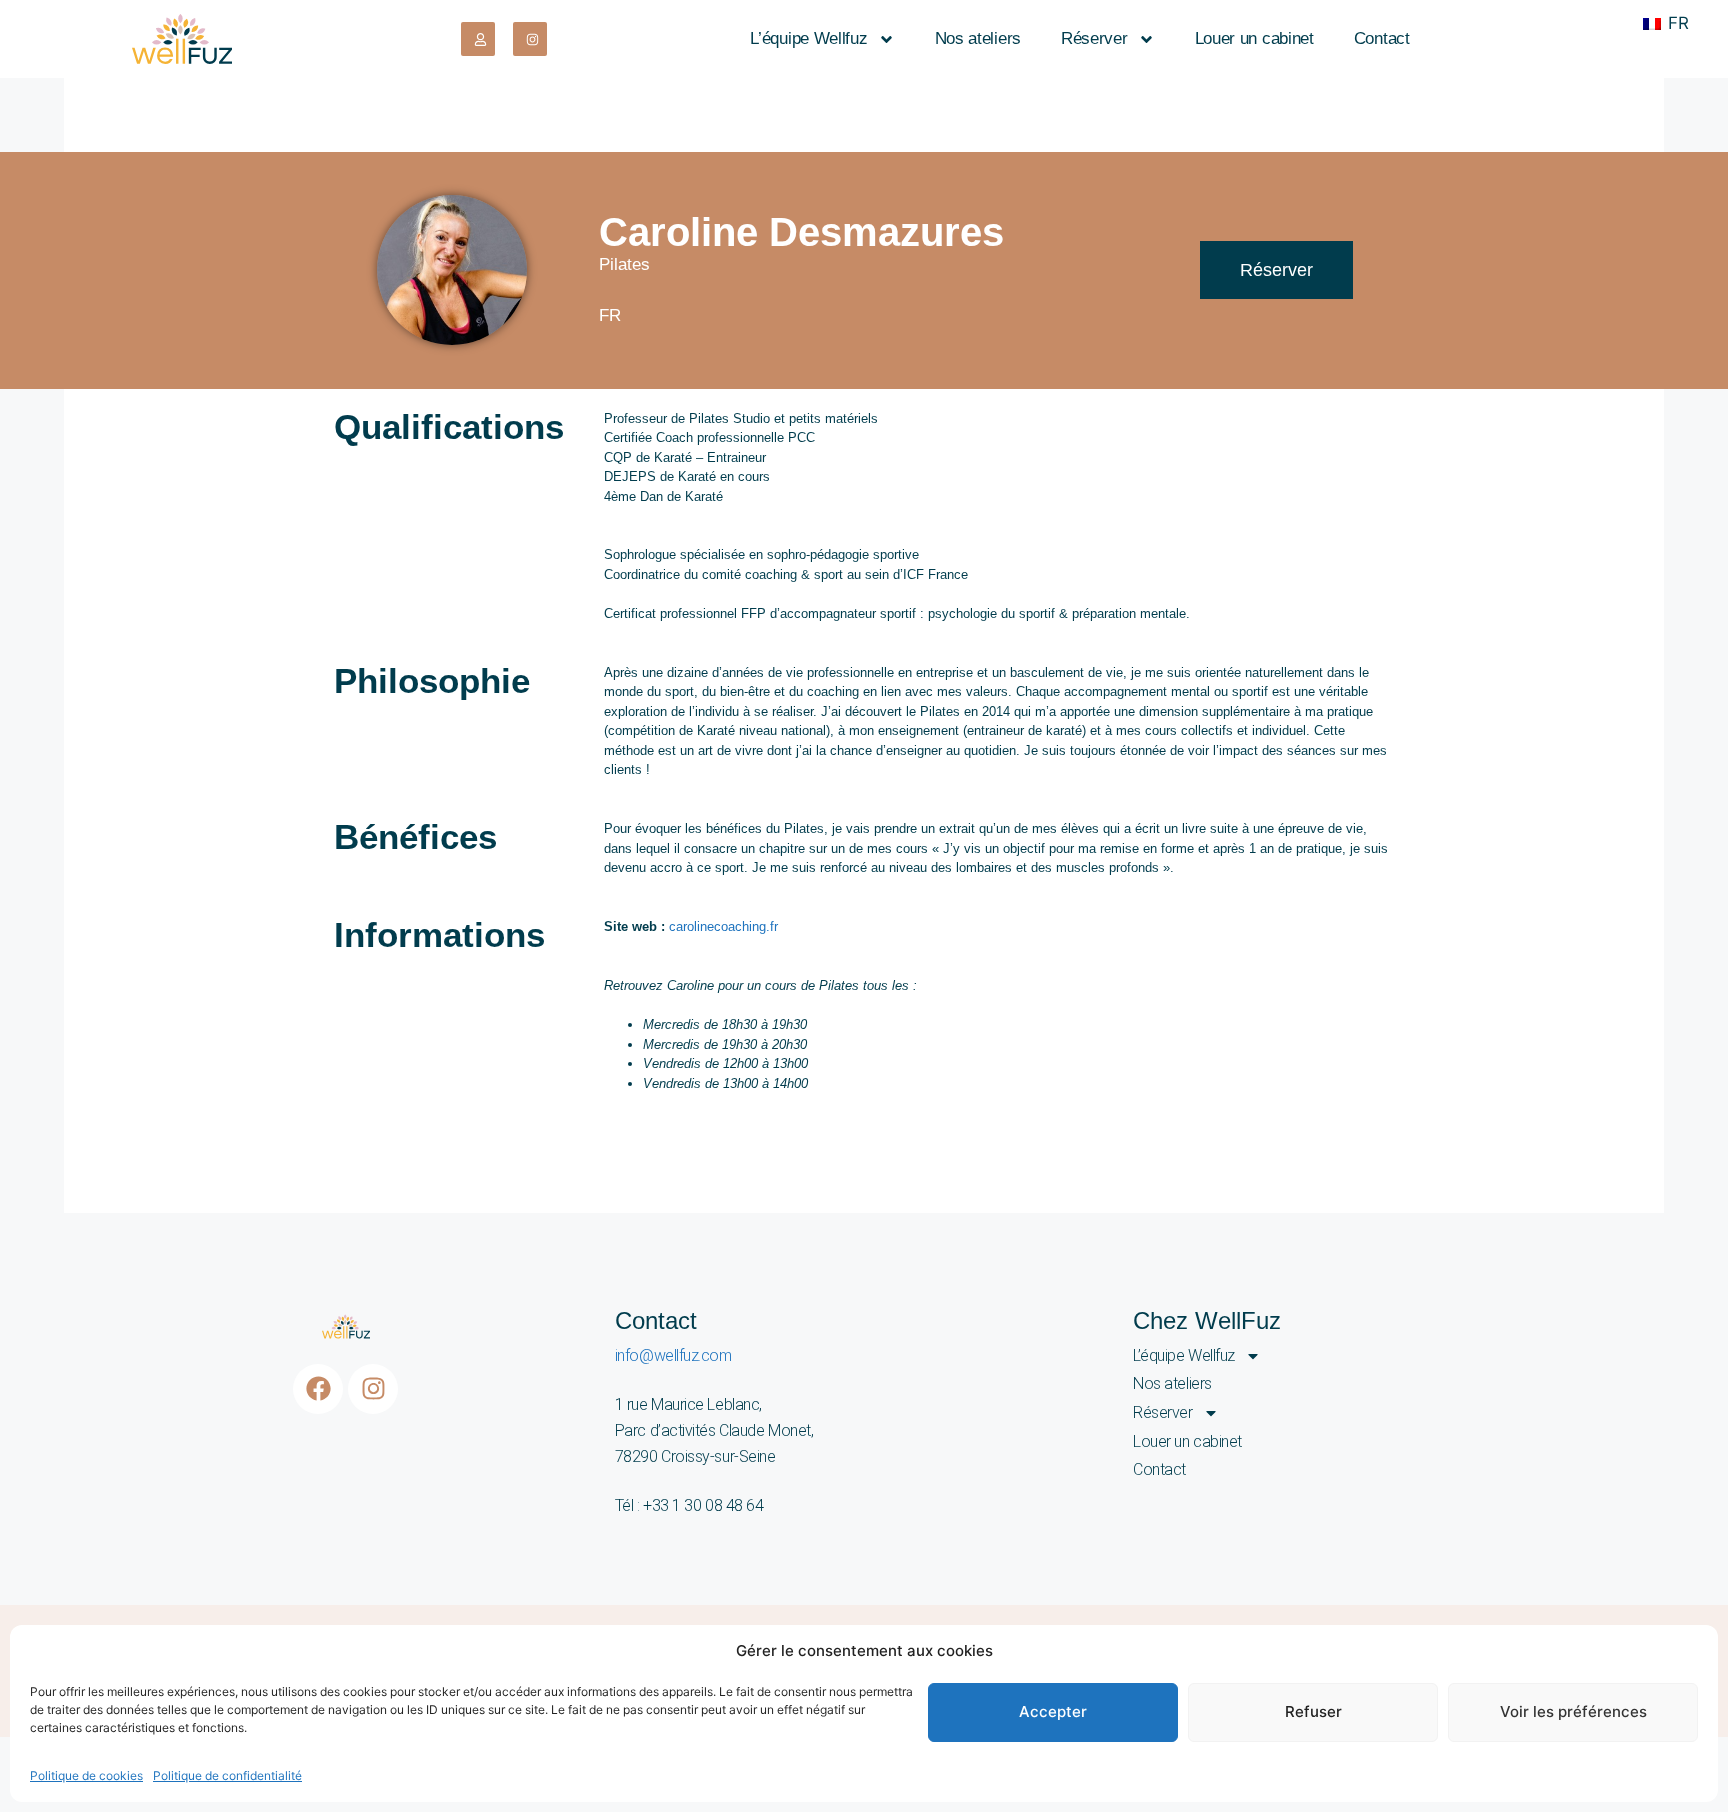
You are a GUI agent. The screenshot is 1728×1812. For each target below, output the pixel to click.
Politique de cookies (86, 1775)
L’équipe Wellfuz (808, 38)
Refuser (1313, 1711)
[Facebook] (318, 1389)
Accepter (1053, 1711)
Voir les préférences (1573, 1711)
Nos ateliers (978, 38)
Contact (1382, 38)
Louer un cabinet (1254, 38)
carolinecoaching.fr (723, 926)
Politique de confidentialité (227, 1775)
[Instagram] (373, 1389)
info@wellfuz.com (673, 1355)
